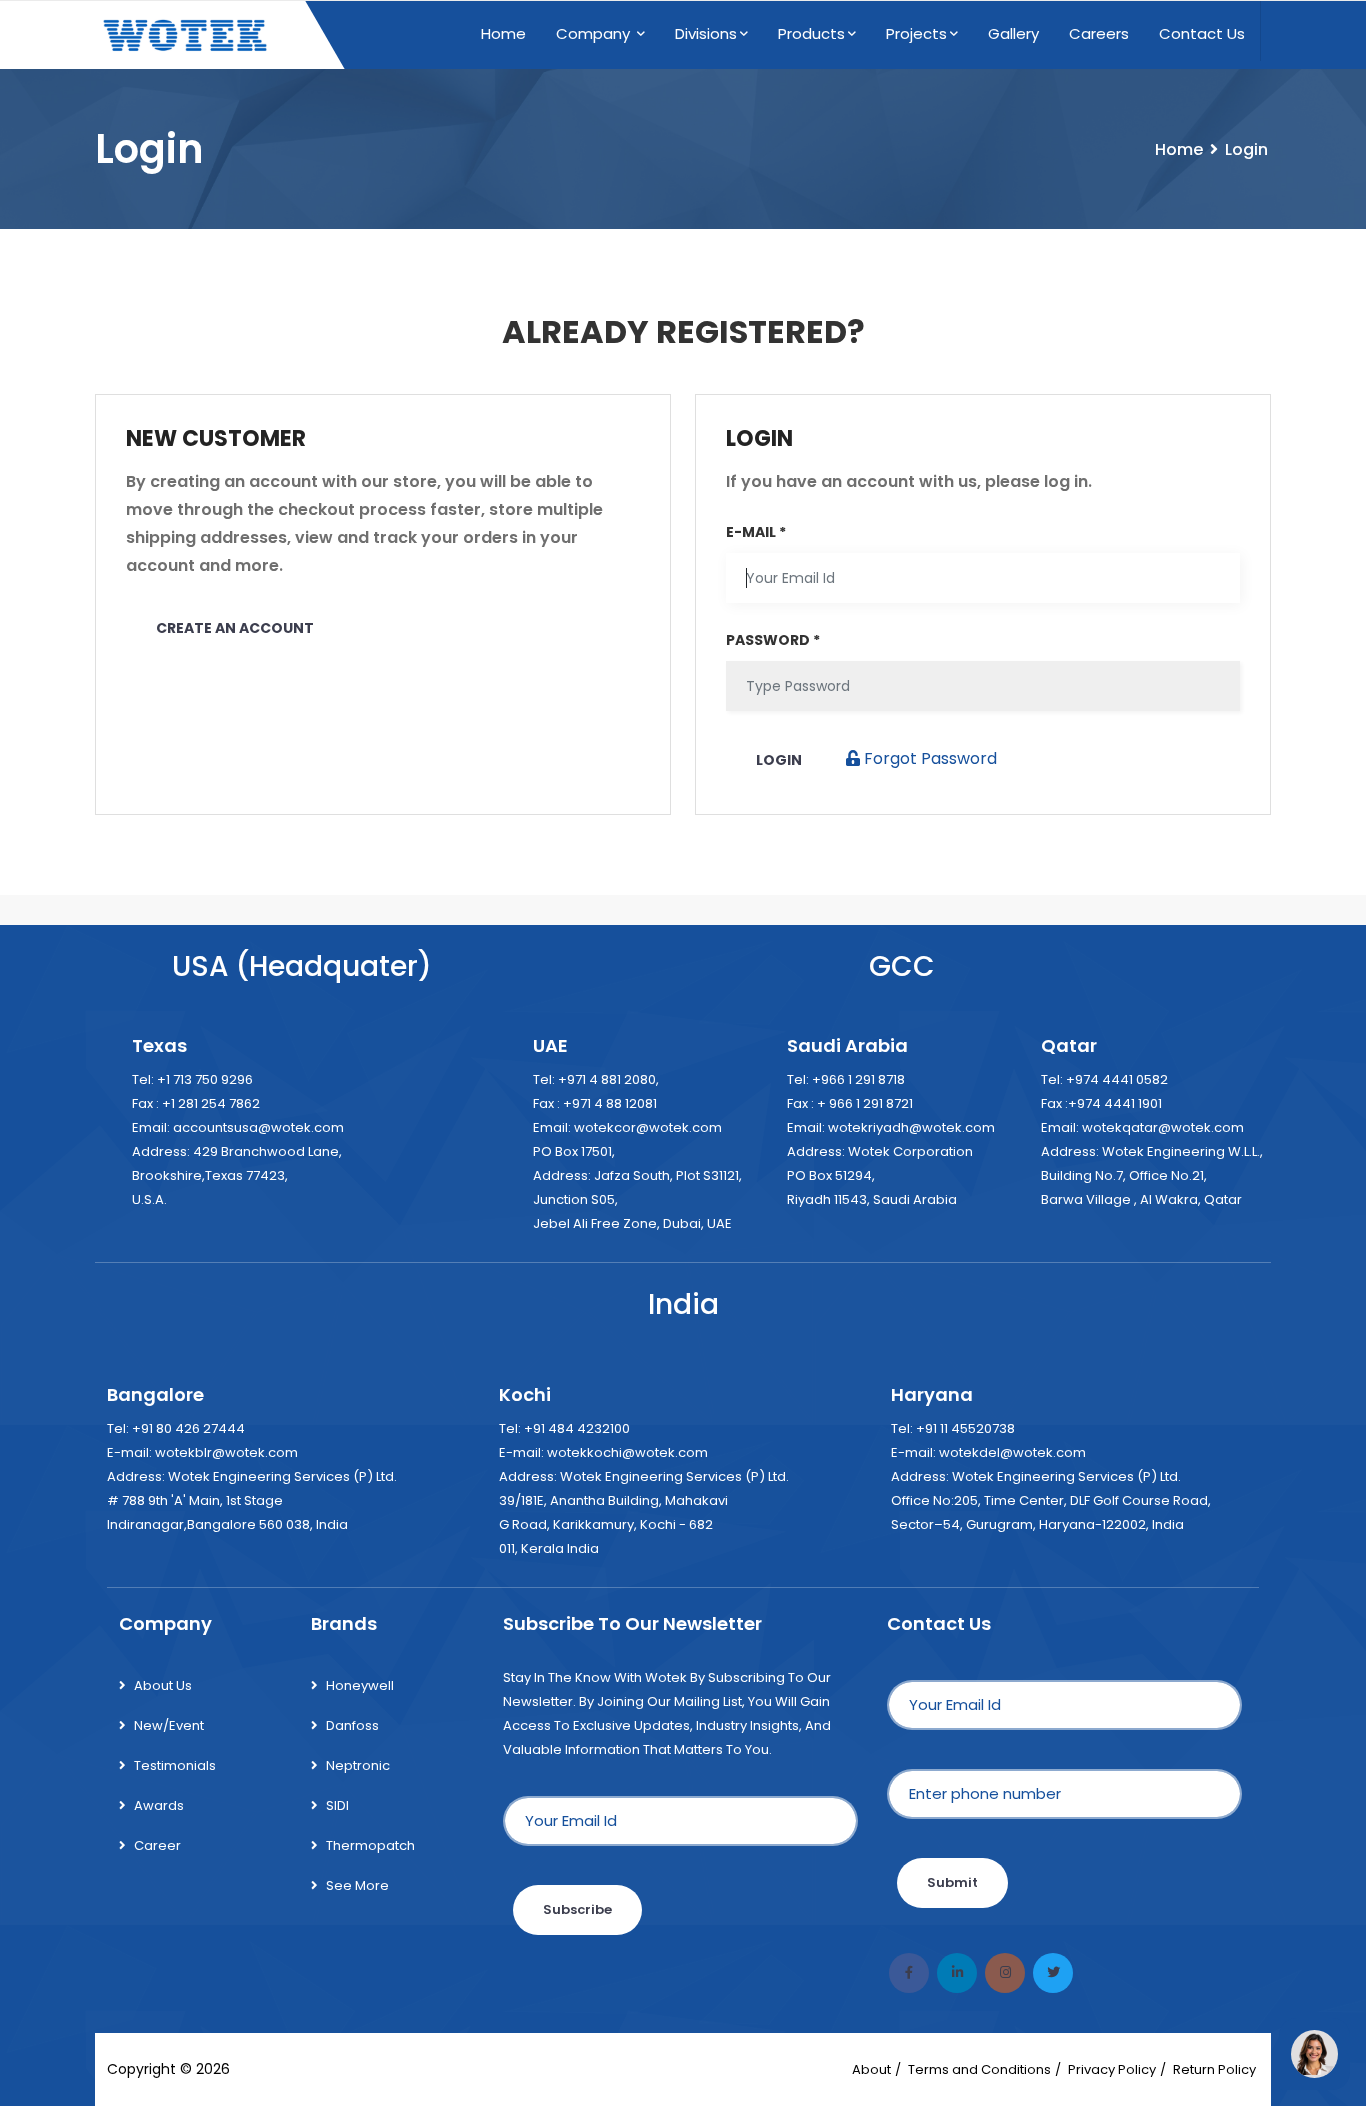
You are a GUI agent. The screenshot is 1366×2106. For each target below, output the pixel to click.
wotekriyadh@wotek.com (911, 1127)
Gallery (1013, 33)
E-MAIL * (756, 532)
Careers (1099, 33)
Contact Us (1202, 33)
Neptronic (358, 1765)
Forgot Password (928, 758)
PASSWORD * (773, 640)
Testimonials (175, 1765)
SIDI (337, 1805)
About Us (163, 1685)
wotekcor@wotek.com (648, 1127)
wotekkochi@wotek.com (627, 1452)
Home (503, 33)
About (871, 2069)
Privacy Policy (1112, 2069)
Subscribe (577, 1909)
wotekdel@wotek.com (1012, 1452)
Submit (952, 1882)
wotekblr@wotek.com (226, 1452)
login (779, 760)
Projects (916, 33)
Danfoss (352, 1725)
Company (595, 33)
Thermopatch (370, 1845)
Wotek (256, 2069)
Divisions (706, 33)
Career (157, 1845)
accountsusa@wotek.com (258, 1127)
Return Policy (1214, 2069)
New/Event (169, 1725)
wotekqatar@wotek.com (1163, 1127)
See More (357, 1885)
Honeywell (360, 1685)
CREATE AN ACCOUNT (235, 628)
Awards (159, 1805)
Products (811, 33)
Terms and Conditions (979, 2069)
